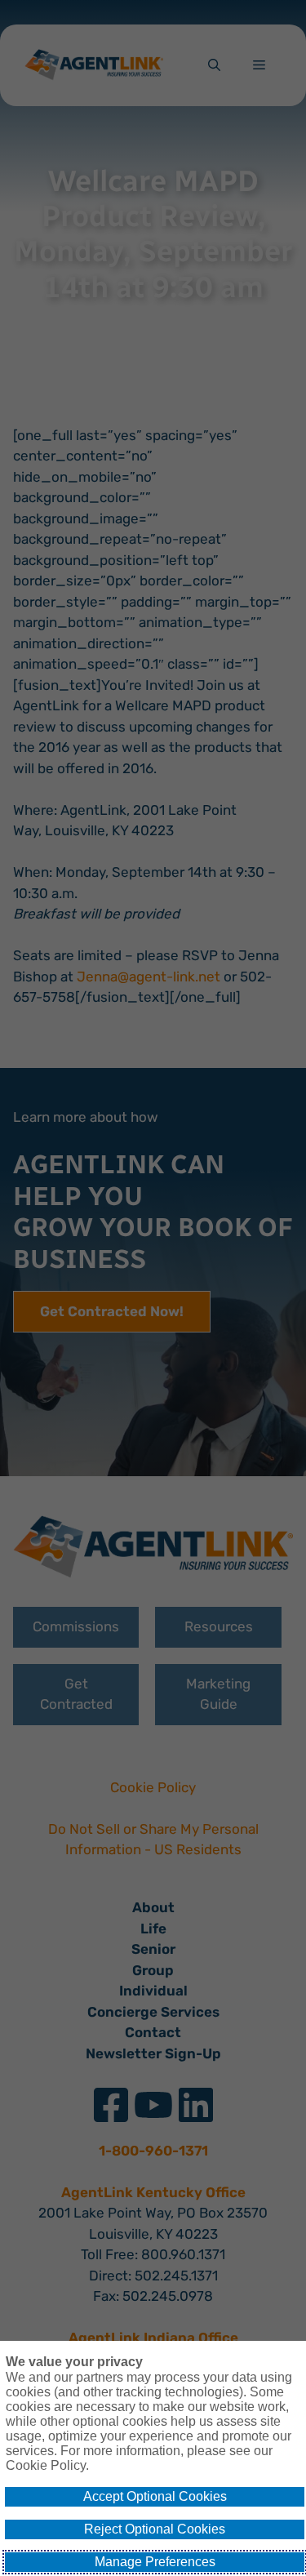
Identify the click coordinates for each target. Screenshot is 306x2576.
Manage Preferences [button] (155, 2562)
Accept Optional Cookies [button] (155, 2496)
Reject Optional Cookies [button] (155, 2529)
